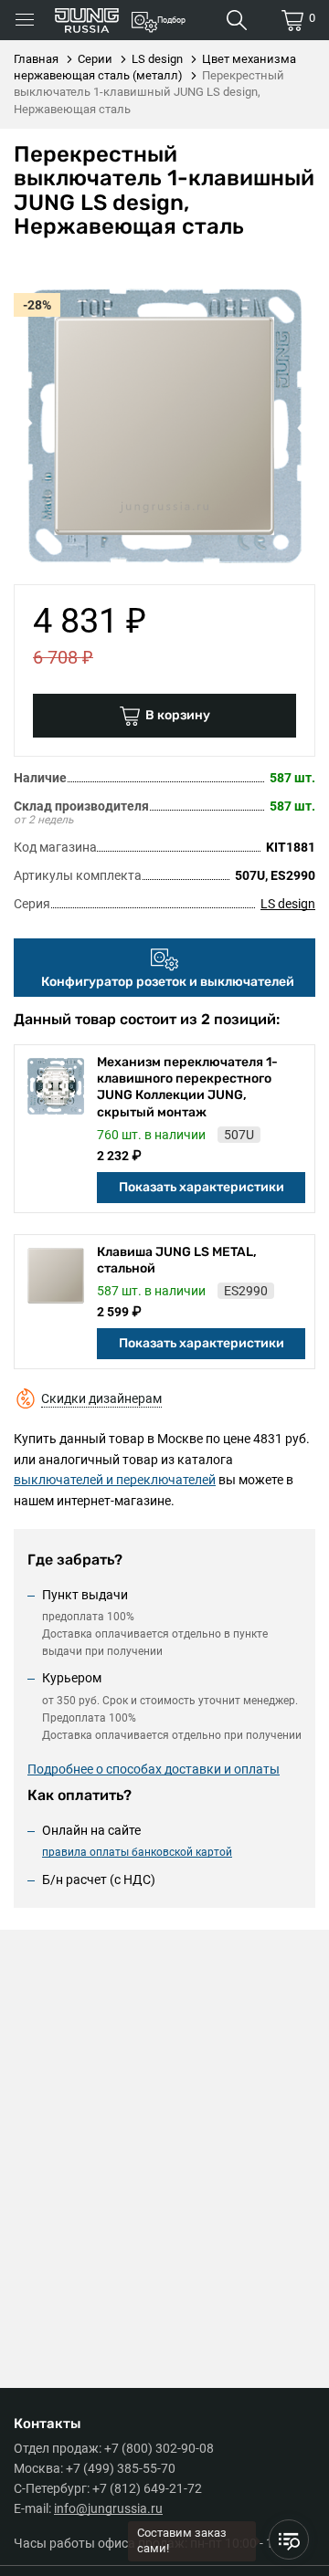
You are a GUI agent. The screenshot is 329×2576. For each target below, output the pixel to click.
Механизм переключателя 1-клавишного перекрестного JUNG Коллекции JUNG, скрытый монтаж (187, 1087)
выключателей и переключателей (115, 1480)
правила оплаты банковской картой (137, 1852)
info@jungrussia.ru (108, 2508)
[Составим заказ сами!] (289, 2539)
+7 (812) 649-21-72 (147, 2488)
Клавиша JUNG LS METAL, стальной (177, 1260)
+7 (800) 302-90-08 (159, 2448)
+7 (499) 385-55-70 (121, 2468)
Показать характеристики (202, 1187)
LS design (288, 904)
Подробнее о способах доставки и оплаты (154, 1769)
